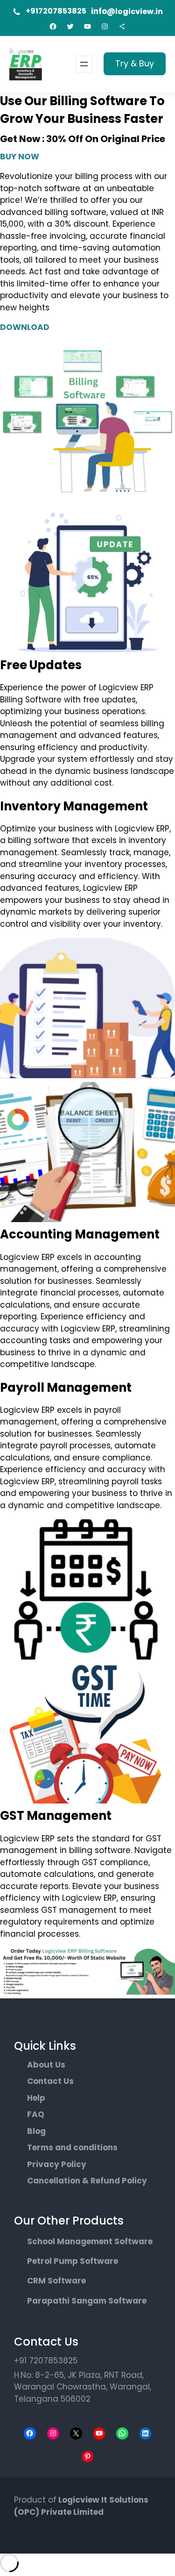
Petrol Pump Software (73, 2261)
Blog (36, 2131)
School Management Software (90, 2241)
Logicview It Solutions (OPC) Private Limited (81, 2506)
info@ (103, 11)
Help (36, 2098)
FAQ (36, 2114)
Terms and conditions (72, 2147)
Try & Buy (135, 63)
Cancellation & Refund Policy (87, 2181)
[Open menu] (84, 64)
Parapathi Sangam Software (87, 2301)
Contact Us (50, 2081)
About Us (46, 2065)
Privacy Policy (57, 2164)
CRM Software (56, 2281)
